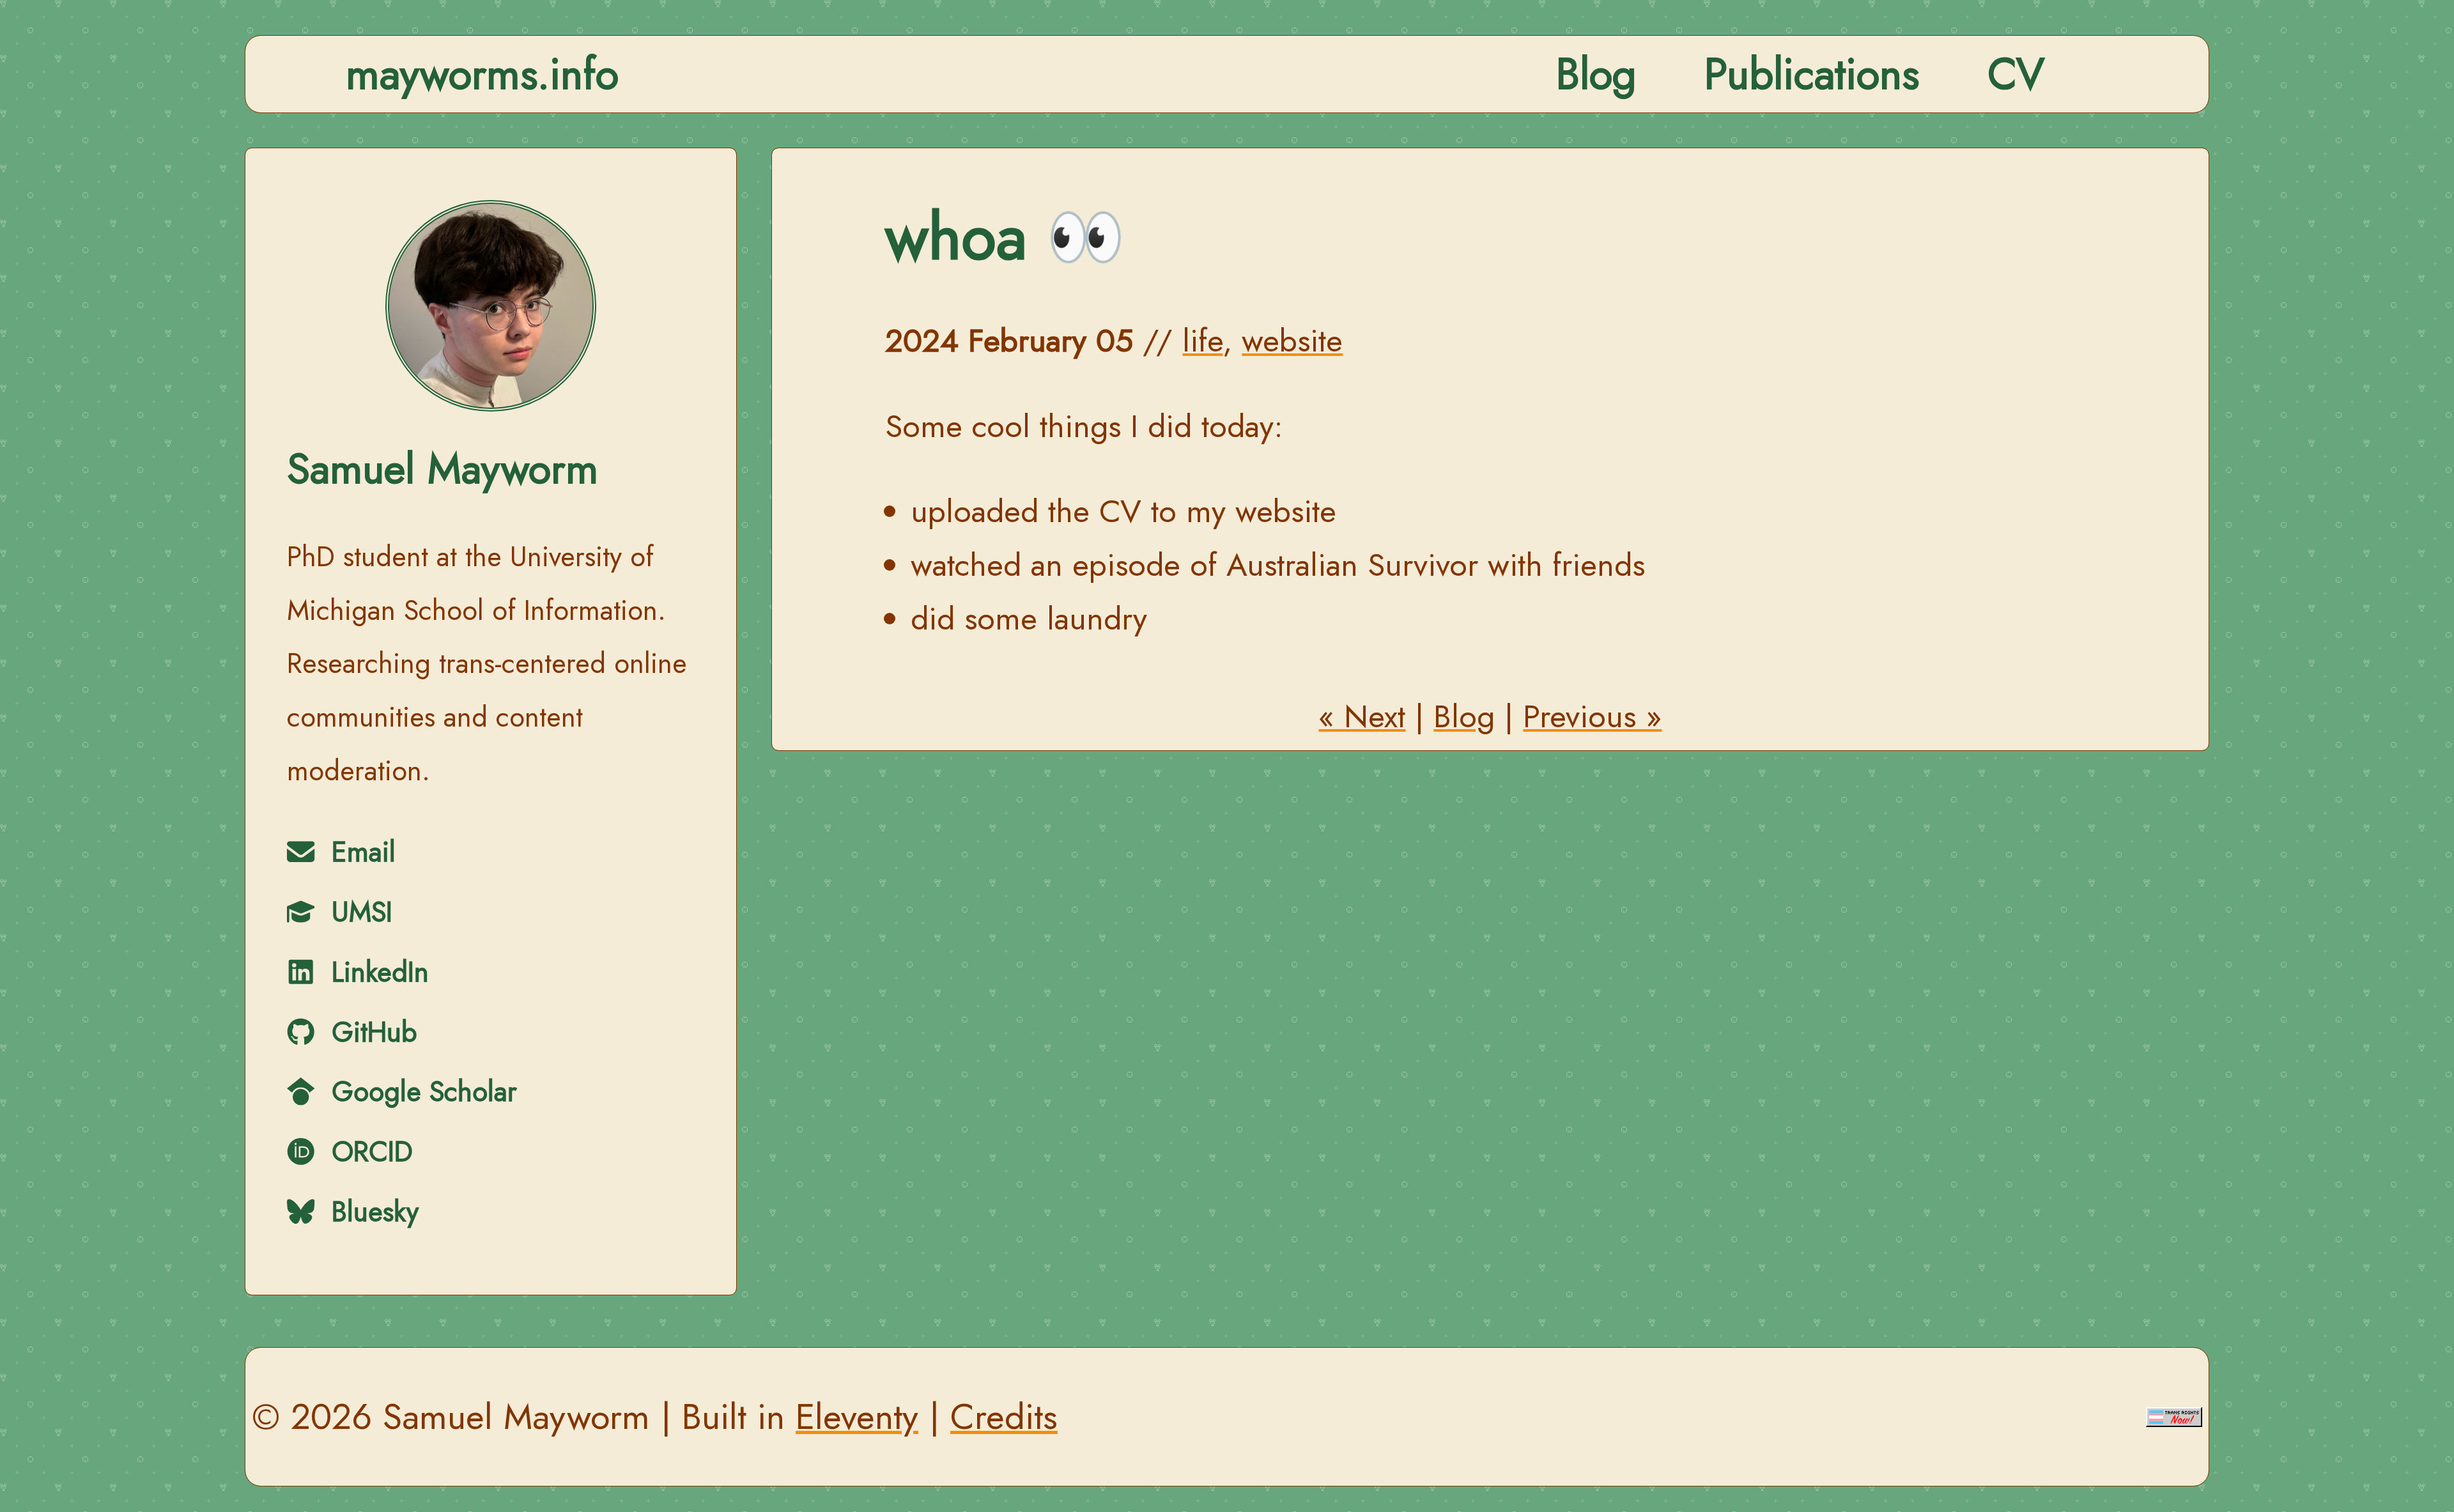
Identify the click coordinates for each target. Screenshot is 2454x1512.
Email (359, 852)
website (1292, 341)
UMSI (358, 912)
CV (2016, 74)
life (1202, 341)
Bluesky (371, 1212)
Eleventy (857, 1416)
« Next (1362, 716)
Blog (1596, 74)
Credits (1004, 1416)
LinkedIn (376, 972)
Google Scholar (420, 1092)
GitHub (370, 1032)
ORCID (368, 1152)
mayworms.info (482, 74)
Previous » (1592, 716)
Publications (1812, 74)
